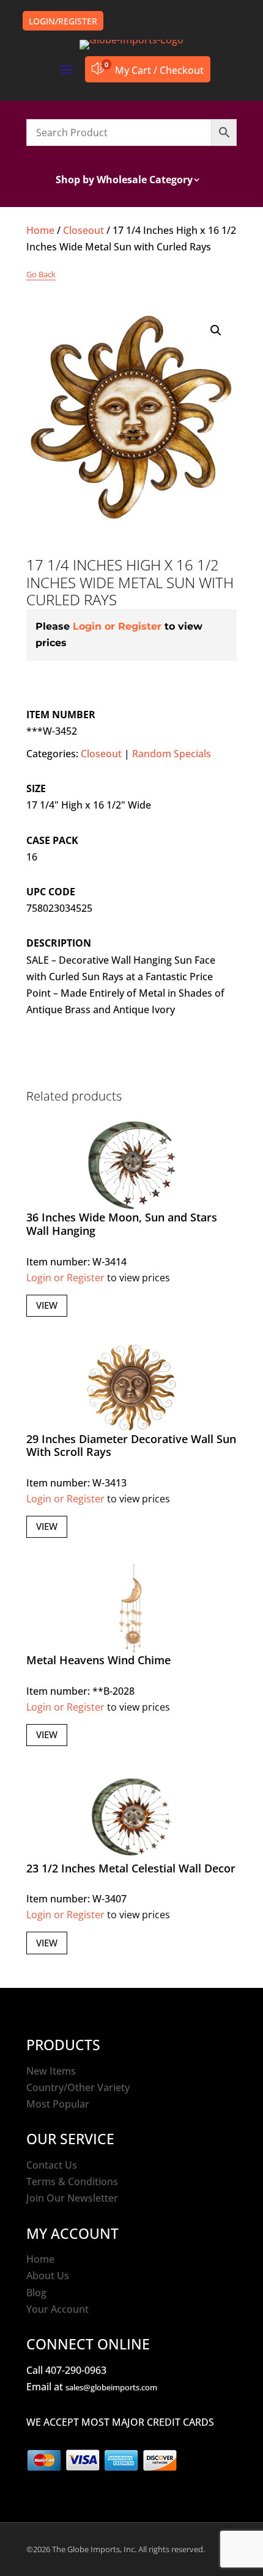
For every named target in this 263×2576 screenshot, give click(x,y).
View (47, 1305)
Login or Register (117, 626)
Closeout (83, 230)
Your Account (57, 2309)
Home (40, 230)
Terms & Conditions (72, 2181)
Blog (36, 2293)
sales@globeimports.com (111, 2387)
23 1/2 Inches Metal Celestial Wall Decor (131, 1868)
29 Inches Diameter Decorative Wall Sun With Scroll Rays (131, 1446)
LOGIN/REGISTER (63, 21)
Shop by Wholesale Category (124, 181)
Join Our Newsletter (72, 2198)
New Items (51, 2071)
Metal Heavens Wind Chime (98, 1660)
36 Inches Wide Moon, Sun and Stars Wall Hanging (122, 1224)
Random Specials (172, 754)
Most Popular (58, 2104)
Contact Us (52, 2165)
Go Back (41, 274)
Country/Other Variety (78, 2087)
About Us (48, 2276)
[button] (216, 330)
